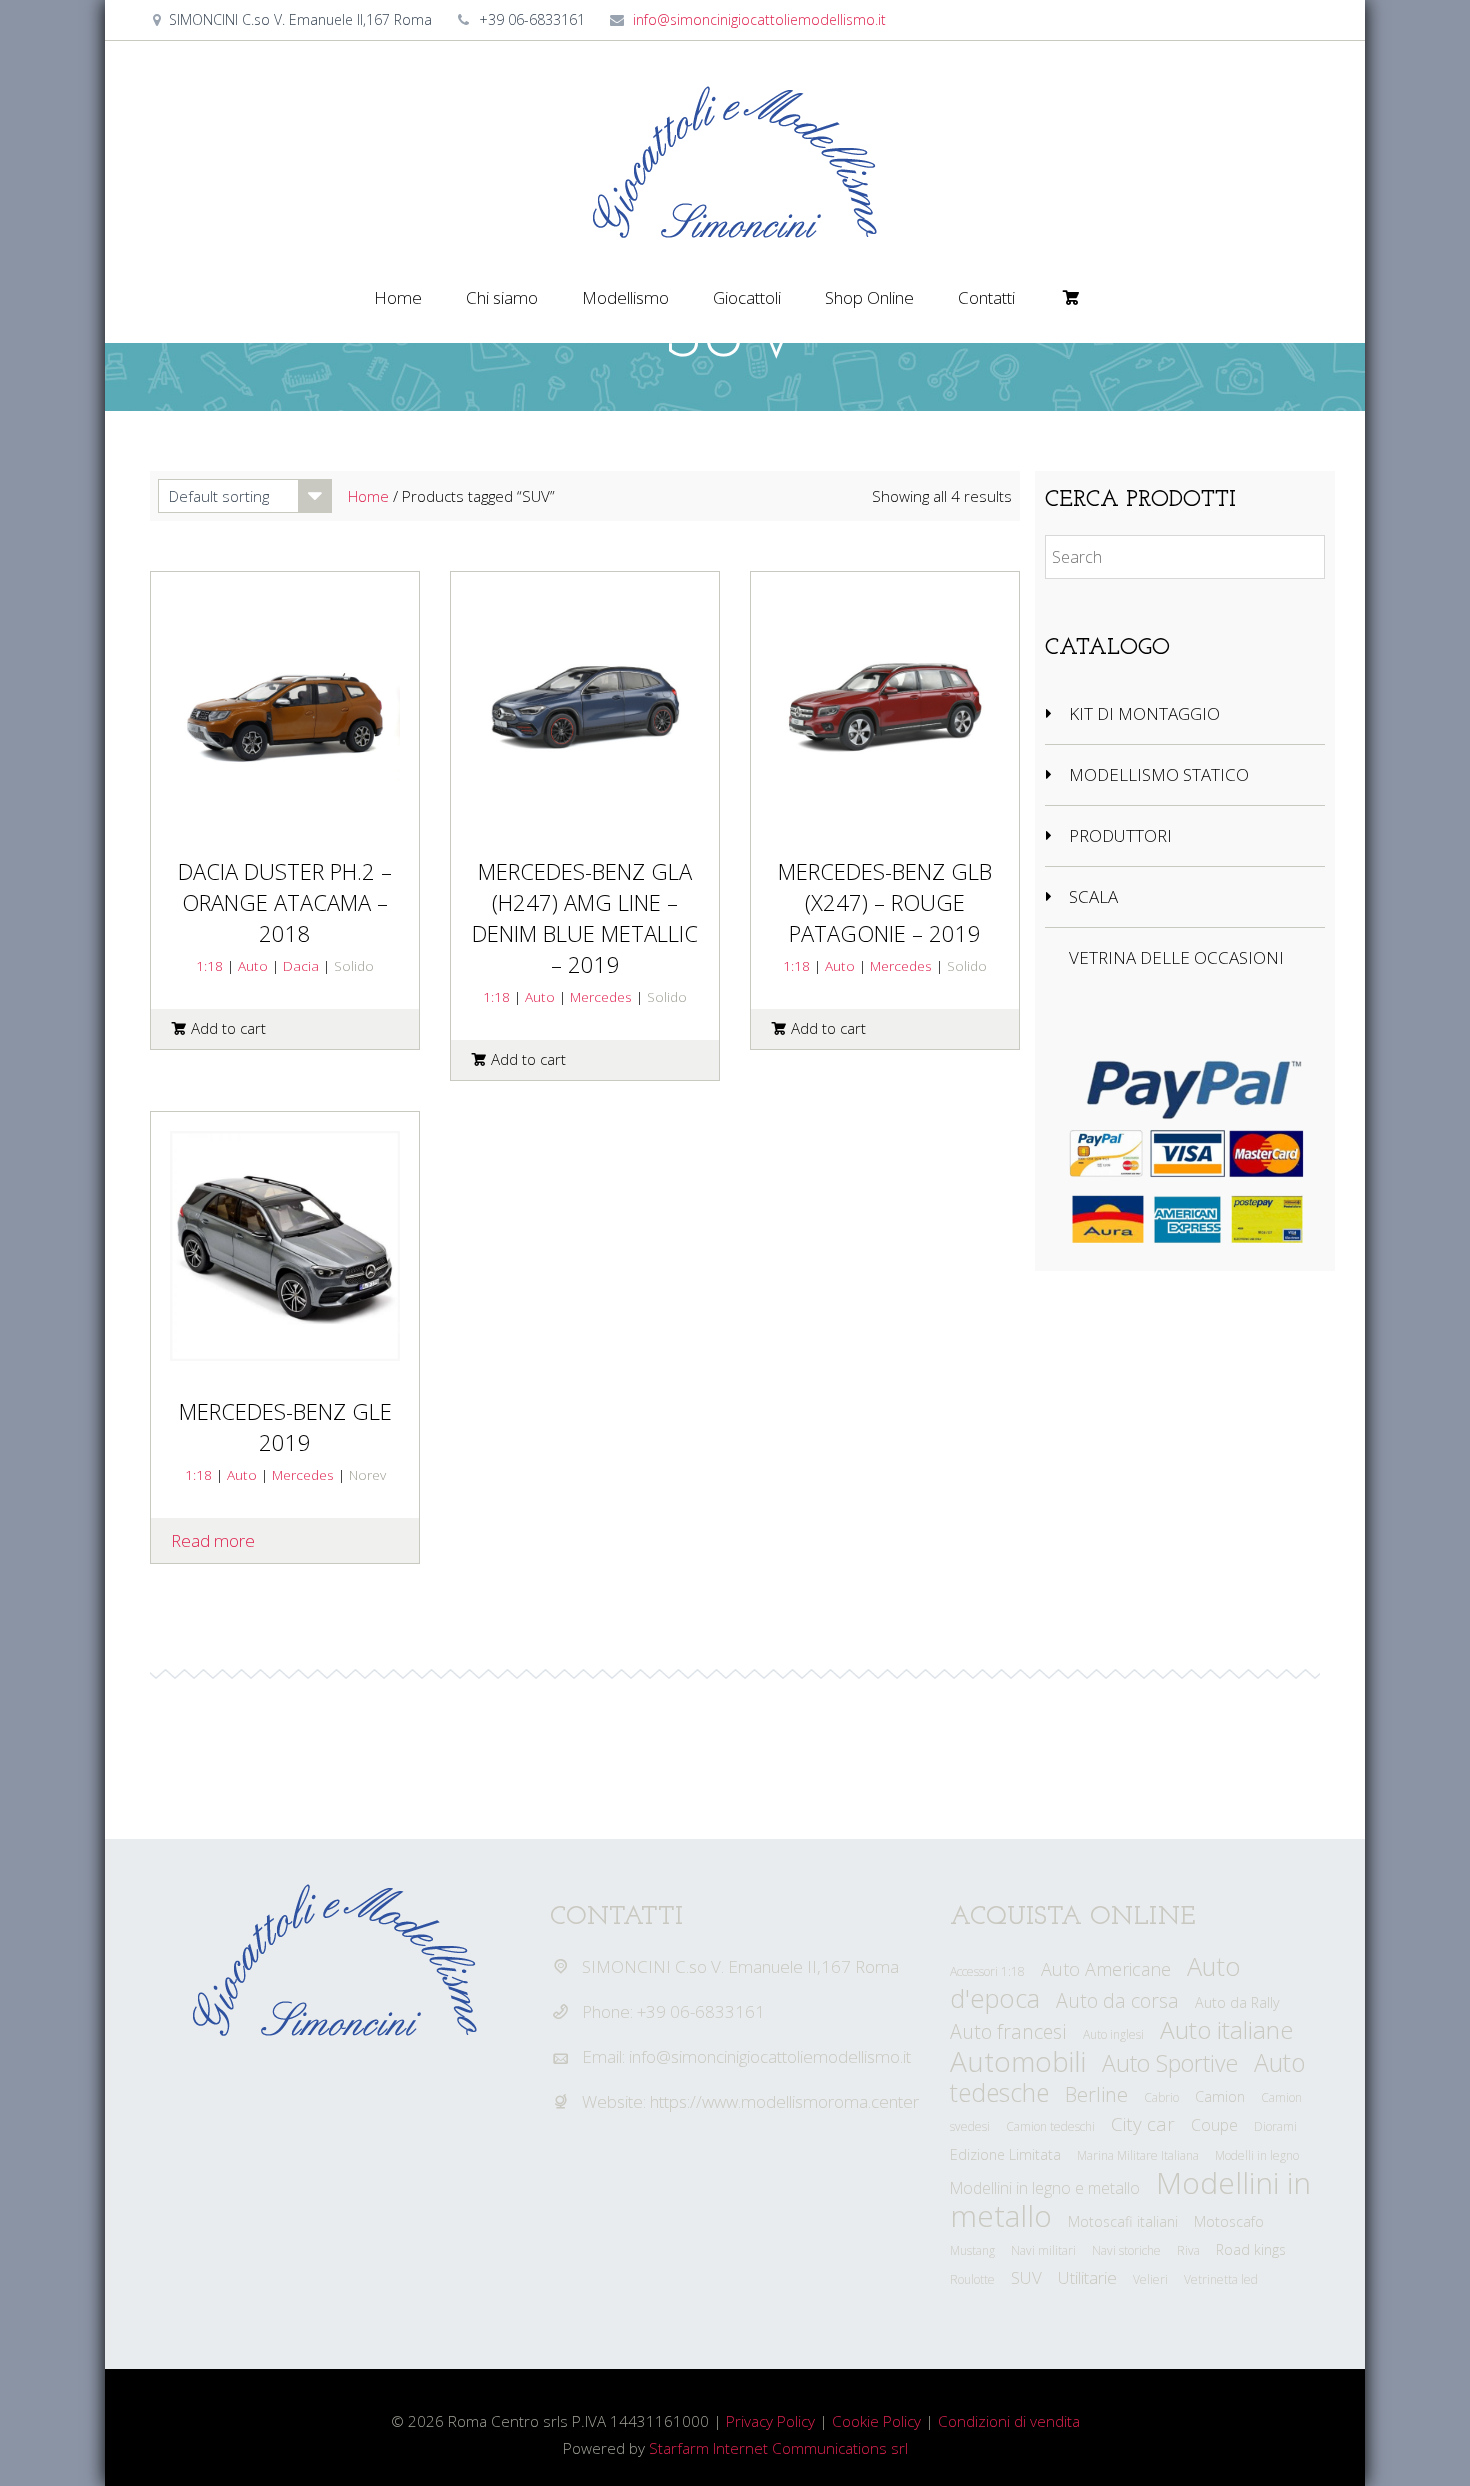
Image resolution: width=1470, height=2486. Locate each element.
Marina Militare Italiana (1138, 2155)
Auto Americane (1106, 1969)
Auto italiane (1226, 2029)
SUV (1026, 2277)
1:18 (209, 965)
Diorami (1275, 2126)
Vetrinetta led (1221, 2279)
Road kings (1251, 2249)
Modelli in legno (1257, 2155)
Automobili (1018, 2061)
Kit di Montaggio (1144, 713)
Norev (367, 1474)
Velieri (1150, 2279)
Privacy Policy (770, 2421)
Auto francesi (1008, 2031)
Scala (1093, 896)
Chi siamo (502, 297)
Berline (1096, 2094)
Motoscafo (1229, 2221)
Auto (253, 965)
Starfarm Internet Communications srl (778, 2448)
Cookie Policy (876, 2421)
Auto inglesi (1113, 2034)
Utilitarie (1087, 2277)
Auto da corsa (1117, 2000)
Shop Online (869, 297)
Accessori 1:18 (987, 1971)
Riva (1188, 2250)
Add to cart (228, 1028)
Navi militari (1043, 2250)
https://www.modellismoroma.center (784, 2101)
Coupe (1214, 2125)
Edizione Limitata (1005, 2154)
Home (398, 297)
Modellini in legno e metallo (1045, 2188)
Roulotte (972, 2279)
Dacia (301, 965)
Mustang (972, 2250)
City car (1143, 2124)
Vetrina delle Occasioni (1176, 957)
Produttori (1120, 835)
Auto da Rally (1237, 2002)
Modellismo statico (1159, 774)
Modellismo (625, 297)
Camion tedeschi (1050, 2126)
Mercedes (601, 996)
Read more (213, 1540)
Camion (1220, 2096)
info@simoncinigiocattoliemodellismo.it (759, 19)
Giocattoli (747, 297)
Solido (354, 965)
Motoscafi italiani (1123, 2221)
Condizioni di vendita (1009, 2421)
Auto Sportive (1170, 2063)
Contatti (986, 297)
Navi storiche (1126, 2250)
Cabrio (1161, 2097)
